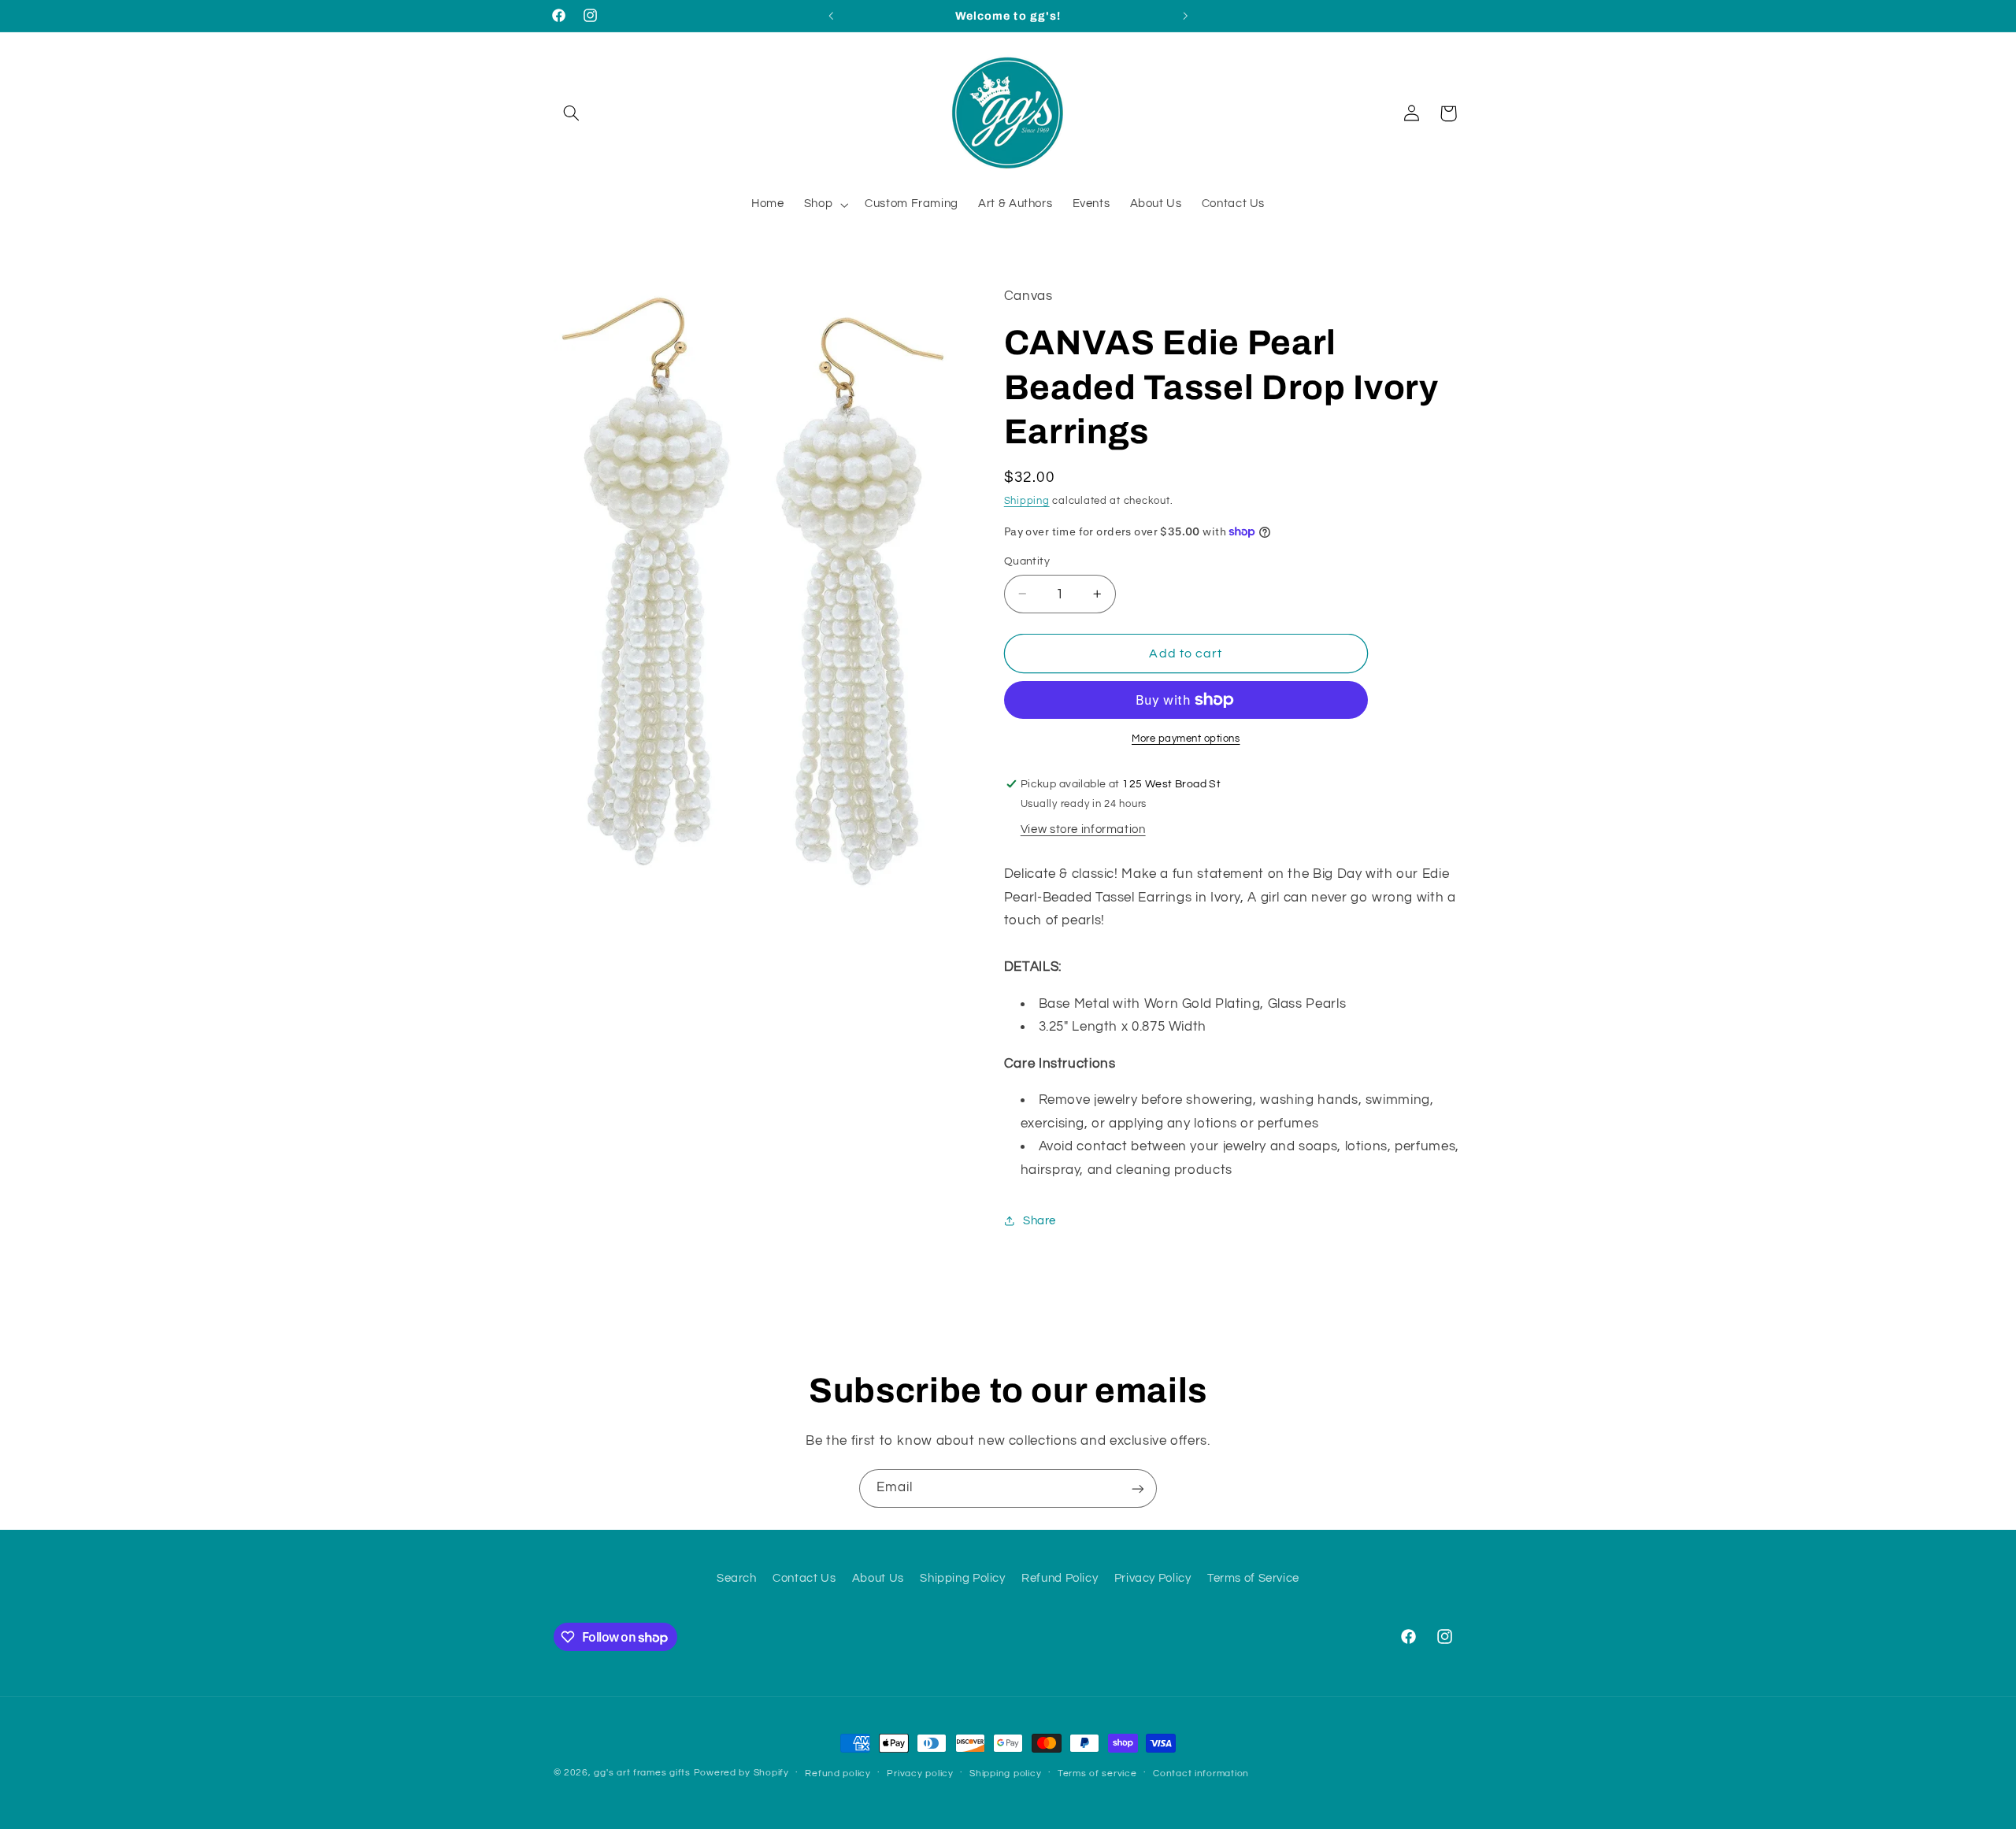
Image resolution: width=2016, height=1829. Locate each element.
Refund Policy (1060, 1579)
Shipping (1027, 501)
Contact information (1201, 1773)
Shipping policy (1005, 1773)
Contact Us (804, 1579)
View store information (1083, 829)
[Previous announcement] (831, 16)
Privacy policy (920, 1773)
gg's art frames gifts (642, 1773)
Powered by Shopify (741, 1773)
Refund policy (838, 1773)
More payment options (1186, 739)
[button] (572, 113)
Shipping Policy (962, 1579)
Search (737, 1579)
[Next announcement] (1185, 16)
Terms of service (1097, 1773)
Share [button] (1039, 1221)
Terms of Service (1253, 1579)
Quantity (1027, 561)
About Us (878, 1579)
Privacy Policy (1153, 1579)
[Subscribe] (1138, 1488)
